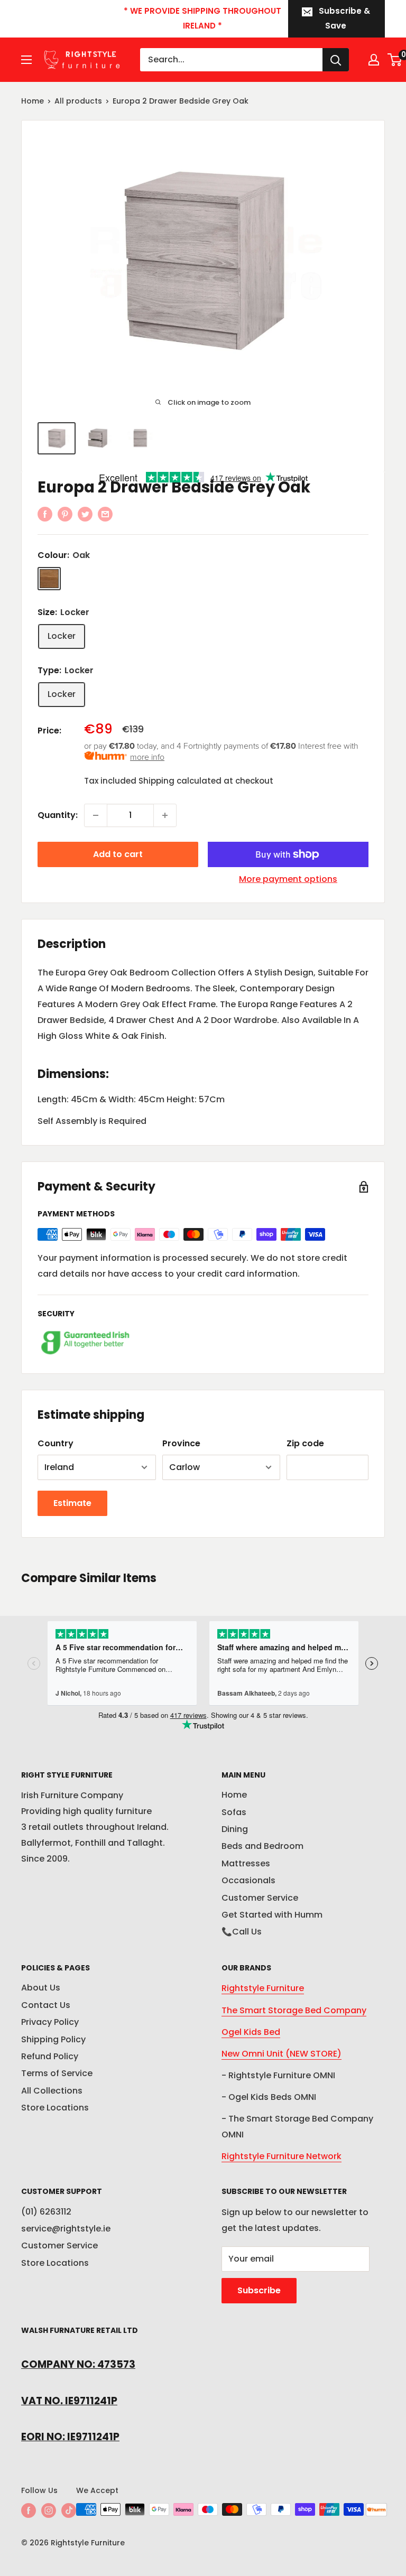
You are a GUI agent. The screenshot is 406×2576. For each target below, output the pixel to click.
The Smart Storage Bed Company (294, 2010)
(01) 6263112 (46, 2212)
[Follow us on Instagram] (49, 2510)
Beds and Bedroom (262, 1846)
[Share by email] (105, 514)
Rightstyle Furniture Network (282, 2156)
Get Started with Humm (272, 1915)
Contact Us (46, 2005)
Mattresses (246, 1863)
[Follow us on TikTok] (69, 2510)
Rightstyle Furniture (263, 1988)
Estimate (72, 1503)
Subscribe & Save (344, 18)
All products (78, 101)
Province (181, 1443)
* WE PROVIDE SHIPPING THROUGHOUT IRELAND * (202, 18)
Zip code (305, 1443)
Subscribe (259, 2290)
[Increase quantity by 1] (165, 815)
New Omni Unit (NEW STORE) (282, 2054)
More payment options (288, 879)
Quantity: (58, 815)
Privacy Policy (50, 2022)
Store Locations (55, 2108)
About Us (41, 1988)
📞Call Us (242, 1932)
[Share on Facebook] (45, 514)
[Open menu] (26, 60)
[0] (395, 60)
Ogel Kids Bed (251, 2032)
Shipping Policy (53, 2039)
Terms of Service (57, 2073)
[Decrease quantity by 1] (96, 815)
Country (56, 1443)
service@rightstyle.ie (66, 2229)
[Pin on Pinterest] (65, 514)
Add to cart (118, 854)
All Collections (52, 2091)
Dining (235, 1829)
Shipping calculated (180, 781)
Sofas (234, 1812)
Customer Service (260, 1898)
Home (33, 101)
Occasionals (248, 1880)
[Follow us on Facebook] (29, 2510)
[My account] (374, 60)
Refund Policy (50, 2056)
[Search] (336, 60)
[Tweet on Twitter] (85, 514)
